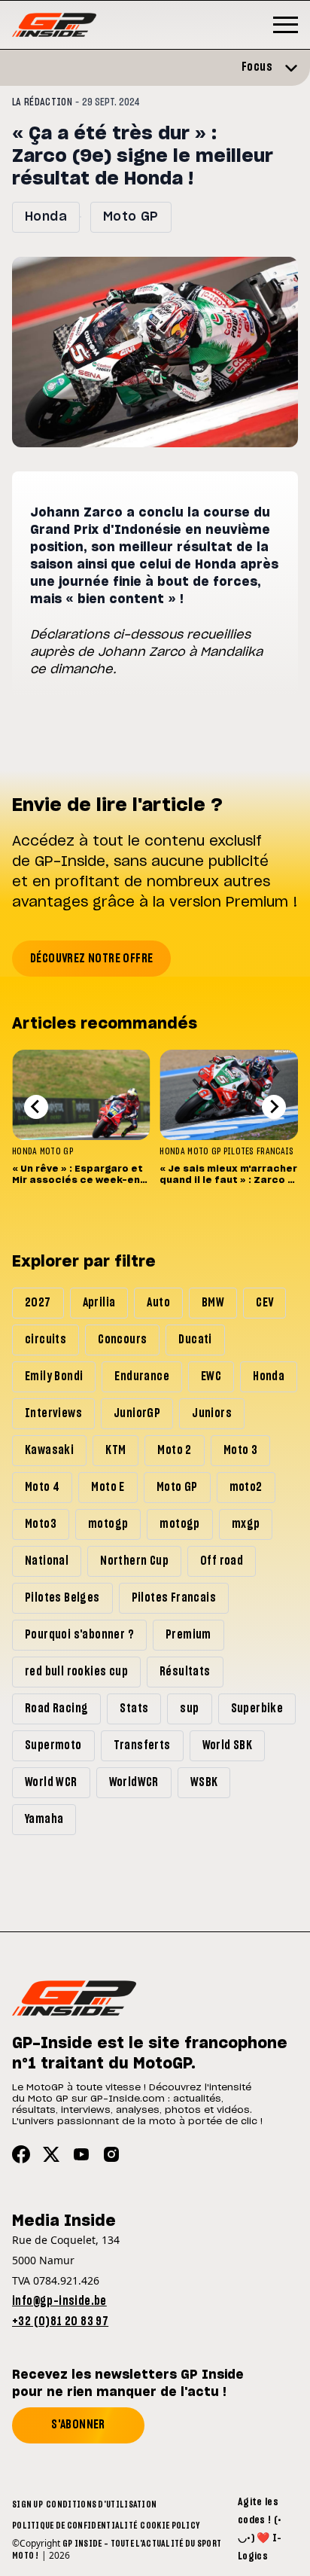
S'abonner (78, 2425)
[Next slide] (274, 1107)
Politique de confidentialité (74, 2526)
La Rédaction (42, 102)
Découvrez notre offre (91, 959)
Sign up (27, 2504)
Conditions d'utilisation (101, 2504)
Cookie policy (170, 2526)
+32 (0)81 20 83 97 (60, 2321)
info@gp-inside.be (59, 2301)
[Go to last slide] (36, 1107)
